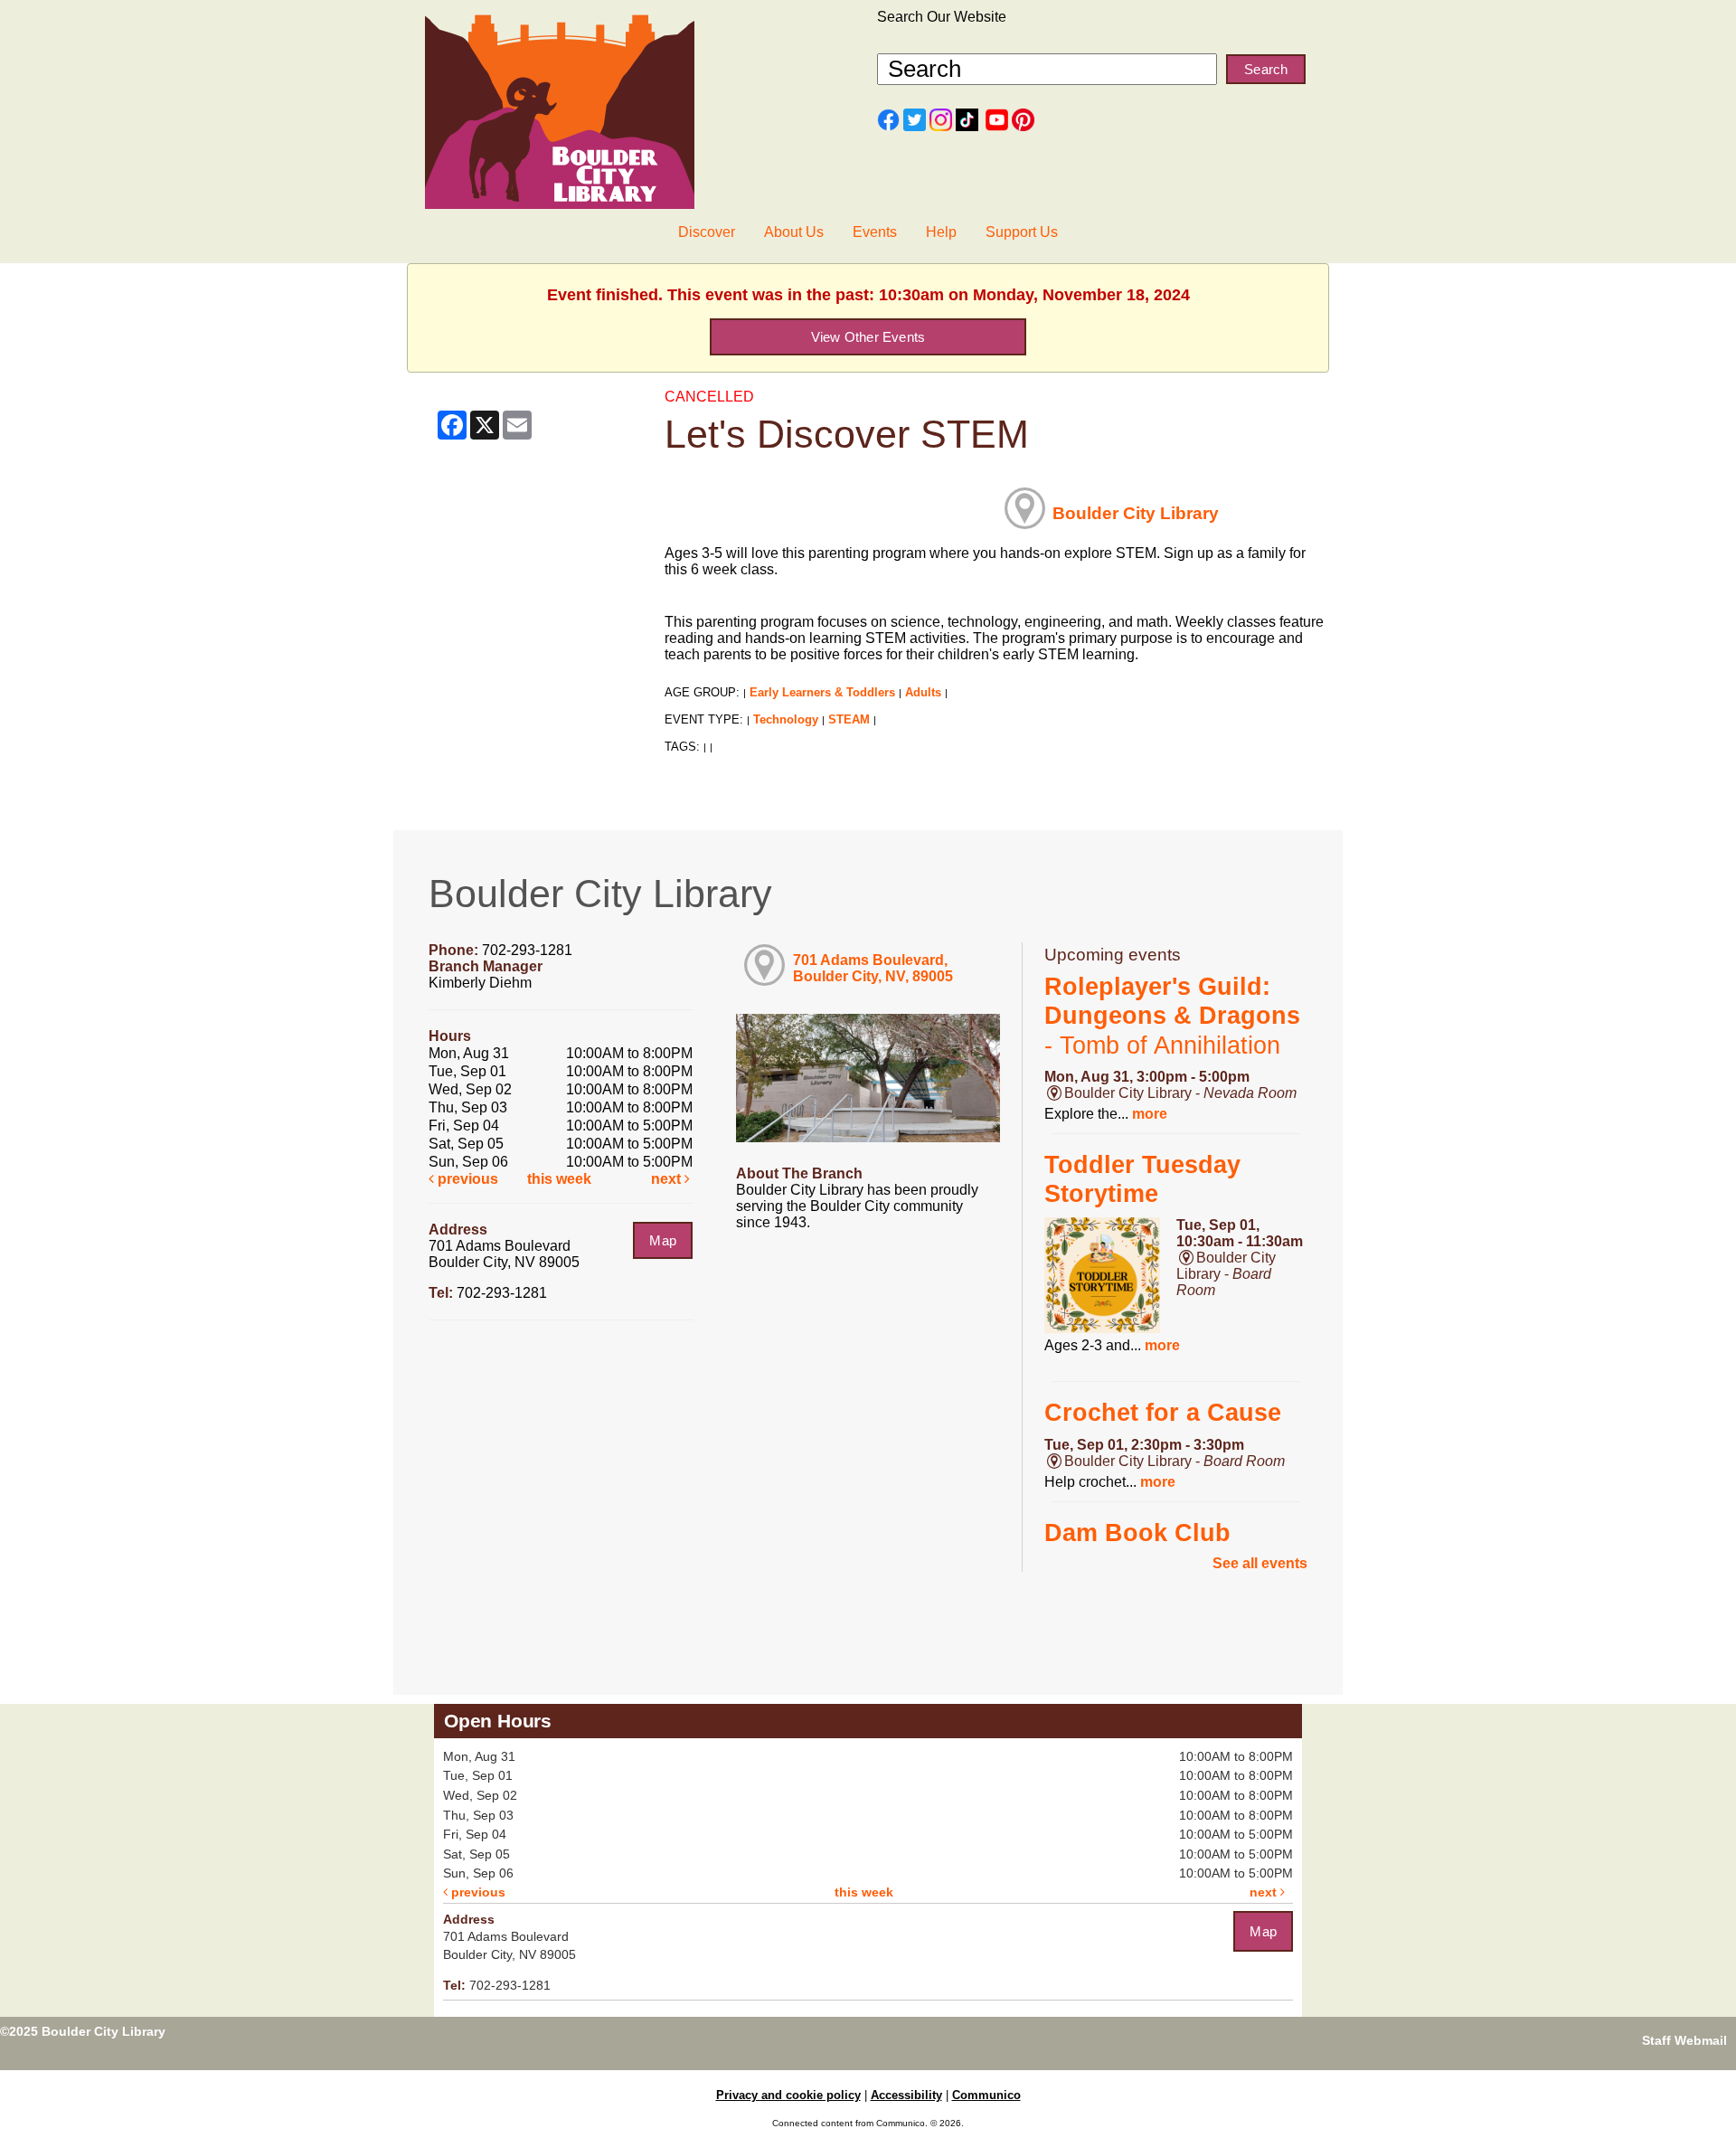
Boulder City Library (1136, 513)
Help (941, 232)
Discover (707, 232)
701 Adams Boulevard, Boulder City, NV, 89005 (873, 968)
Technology (786, 719)
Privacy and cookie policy (788, 2095)
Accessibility (906, 2095)
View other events (868, 337)
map (663, 1240)
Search (1266, 69)
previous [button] (466, 1179)
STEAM (849, 719)
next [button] (668, 1179)
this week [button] (559, 1179)
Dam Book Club (1137, 1533)
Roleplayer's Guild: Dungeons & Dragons (1172, 1016)
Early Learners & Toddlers (822, 692)
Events (875, 232)
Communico (986, 2095)
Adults (923, 692)
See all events (1260, 1563)
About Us (794, 232)
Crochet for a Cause (1163, 1413)
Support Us (1022, 232)
